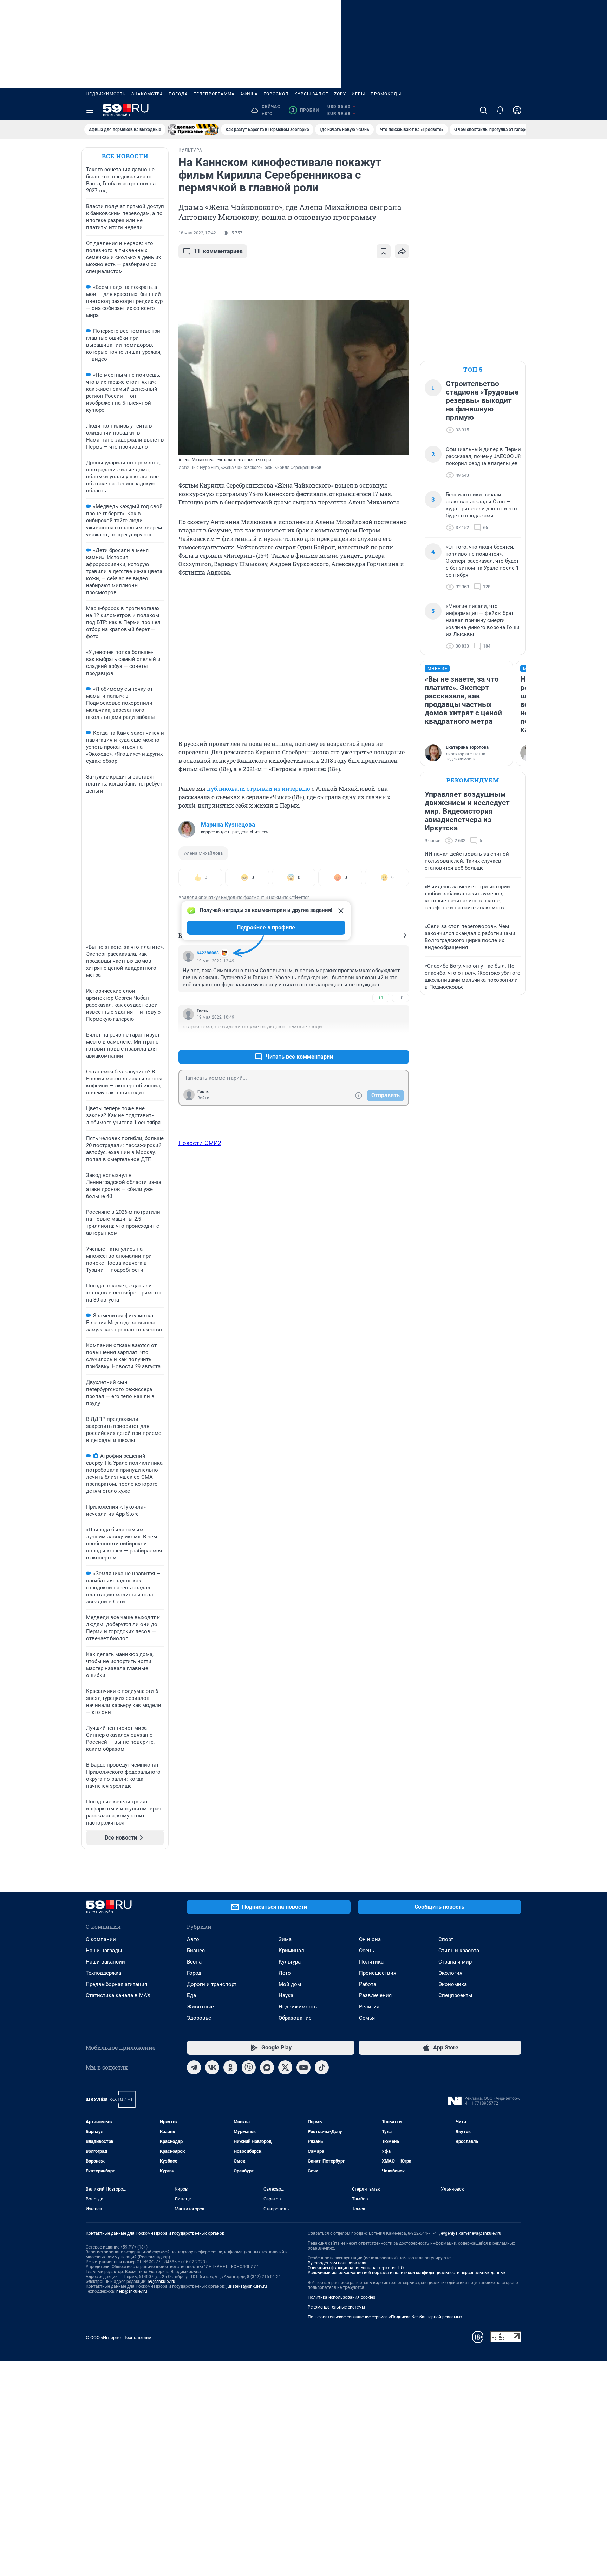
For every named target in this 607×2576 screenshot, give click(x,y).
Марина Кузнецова (228, 825)
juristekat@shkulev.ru (247, 2286)
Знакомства (147, 94)
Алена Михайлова (203, 853)
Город (194, 1973)
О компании (101, 1939)
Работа (368, 1984)
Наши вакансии (105, 1962)
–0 (400, 998)
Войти (203, 1098)
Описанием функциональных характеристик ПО (356, 2268)
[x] (285, 2067)
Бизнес (196, 1951)
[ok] (230, 2067)
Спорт (446, 1939)
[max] (267, 2067)
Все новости (125, 156)
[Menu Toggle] (90, 110)
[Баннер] (193, 130)
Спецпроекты (455, 1995)
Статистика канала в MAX (118, 1995)
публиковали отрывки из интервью (259, 789)
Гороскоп (276, 94)
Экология (450, 1973)
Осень (367, 1951)
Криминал (291, 1951)
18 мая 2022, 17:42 (197, 233)
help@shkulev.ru (132, 2291)
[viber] (249, 2067)
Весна (194, 1962)
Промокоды (386, 94)
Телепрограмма (214, 94)
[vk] (212, 2067)
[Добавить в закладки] (384, 251)
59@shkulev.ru (161, 2282)
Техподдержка (103, 1973)
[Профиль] (517, 110)
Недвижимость (106, 94)
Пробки (305, 110)
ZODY (340, 94)
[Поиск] (483, 110)
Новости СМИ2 (200, 1143)
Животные (200, 2007)
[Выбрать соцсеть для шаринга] (402, 251)
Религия (369, 2007)
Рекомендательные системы (336, 2307)
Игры (358, 94)
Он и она (370, 1939)
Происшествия (378, 1973)
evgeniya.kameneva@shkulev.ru (471, 2233)
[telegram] (194, 2067)
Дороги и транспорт (212, 1984)
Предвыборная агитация (116, 1984)
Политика (371, 1962)
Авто (193, 1939)
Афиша (249, 94)
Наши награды (104, 1951)
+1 (381, 998)
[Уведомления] (500, 110)
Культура (290, 1962)
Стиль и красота (459, 1951)
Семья (367, 2018)
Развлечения (375, 1995)
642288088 (208, 953)
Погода (178, 94)
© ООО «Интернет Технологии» (118, 2337)
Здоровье (199, 2018)
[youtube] (303, 2067)
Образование (295, 2018)
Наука (286, 1995)
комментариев (218, 251)
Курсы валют (311, 94)
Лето (285, 1973)
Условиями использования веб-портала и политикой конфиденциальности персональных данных (407, 2273)
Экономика (453, 1984)
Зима (285, 1939)
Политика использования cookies (341, 2297)
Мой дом (290, 1984)
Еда (191, 1995)
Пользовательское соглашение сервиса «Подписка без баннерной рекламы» (385, 2317)
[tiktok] (322, 2067)
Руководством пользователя (337, 2263)
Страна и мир (455, 1962)
